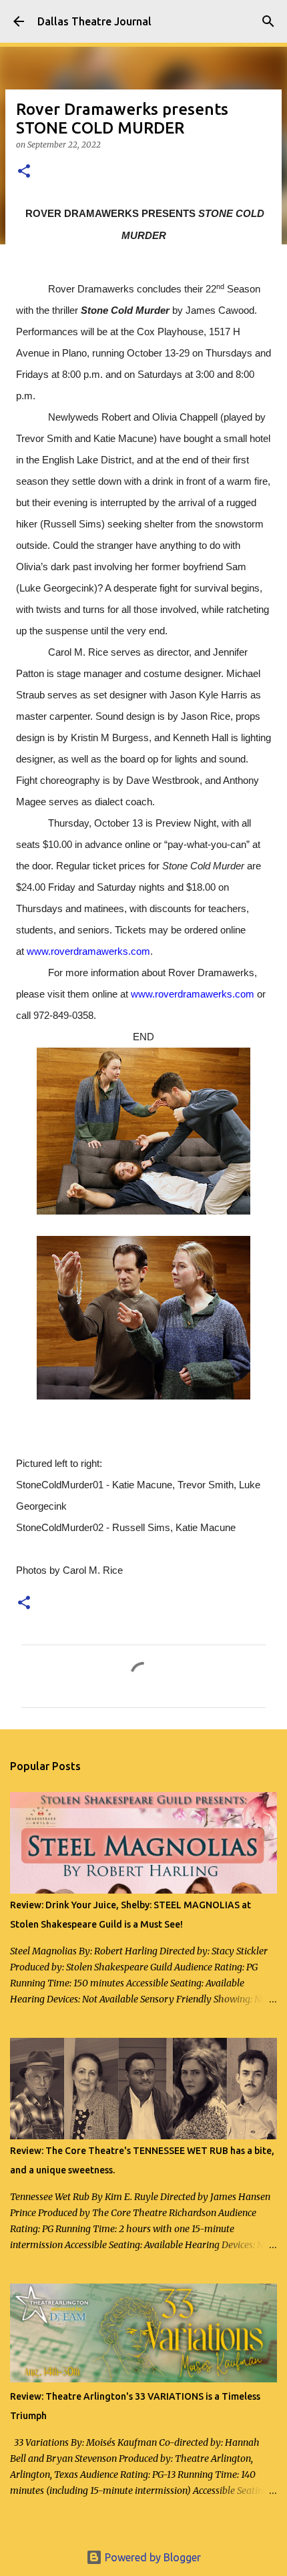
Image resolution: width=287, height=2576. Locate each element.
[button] (24, 172)
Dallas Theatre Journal (94, 21)
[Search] (268, 21)
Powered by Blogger (152, 2557)
